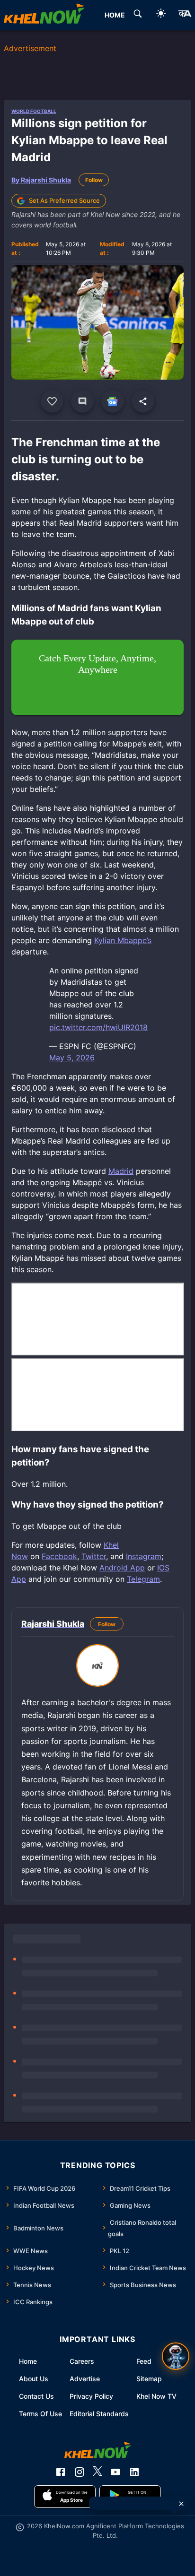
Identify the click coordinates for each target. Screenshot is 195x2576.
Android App (122, 1568)
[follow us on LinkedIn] (134, 2472)
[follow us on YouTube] (115, 2472)
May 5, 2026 (72, 1058)
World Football (34, 111)
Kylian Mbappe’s (123, 940)
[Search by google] (138, 15)
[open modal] (176, 2356)
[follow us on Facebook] (61, 2472)
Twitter (94, 1556)
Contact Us (36, 2396)
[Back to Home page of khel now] (44, 15)
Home (28, 2361)
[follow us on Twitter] (97, 2472)
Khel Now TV (156, 2396)
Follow (94, 180)
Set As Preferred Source (64, 200)
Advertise (85, 2379)
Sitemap (149, 2379)
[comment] (82, 401)
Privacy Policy (91, 2396)
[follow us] (113, 401)
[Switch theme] (161, 15)
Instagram (144, 1556)
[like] (52, 401)
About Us (34, 2379)
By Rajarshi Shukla (41, 180)
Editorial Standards (99, 2414)
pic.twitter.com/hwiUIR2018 (98, 1027)
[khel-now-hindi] (185, 15)
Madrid (121, 1171)
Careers (82, 2361)
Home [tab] (115, 15)
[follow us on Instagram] (80, 2472)
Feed (144, 2361)
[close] (181, 2504)
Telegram (143, 1579)
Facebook (59, 1556)
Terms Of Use (40, 2414)
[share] (143, 401)
